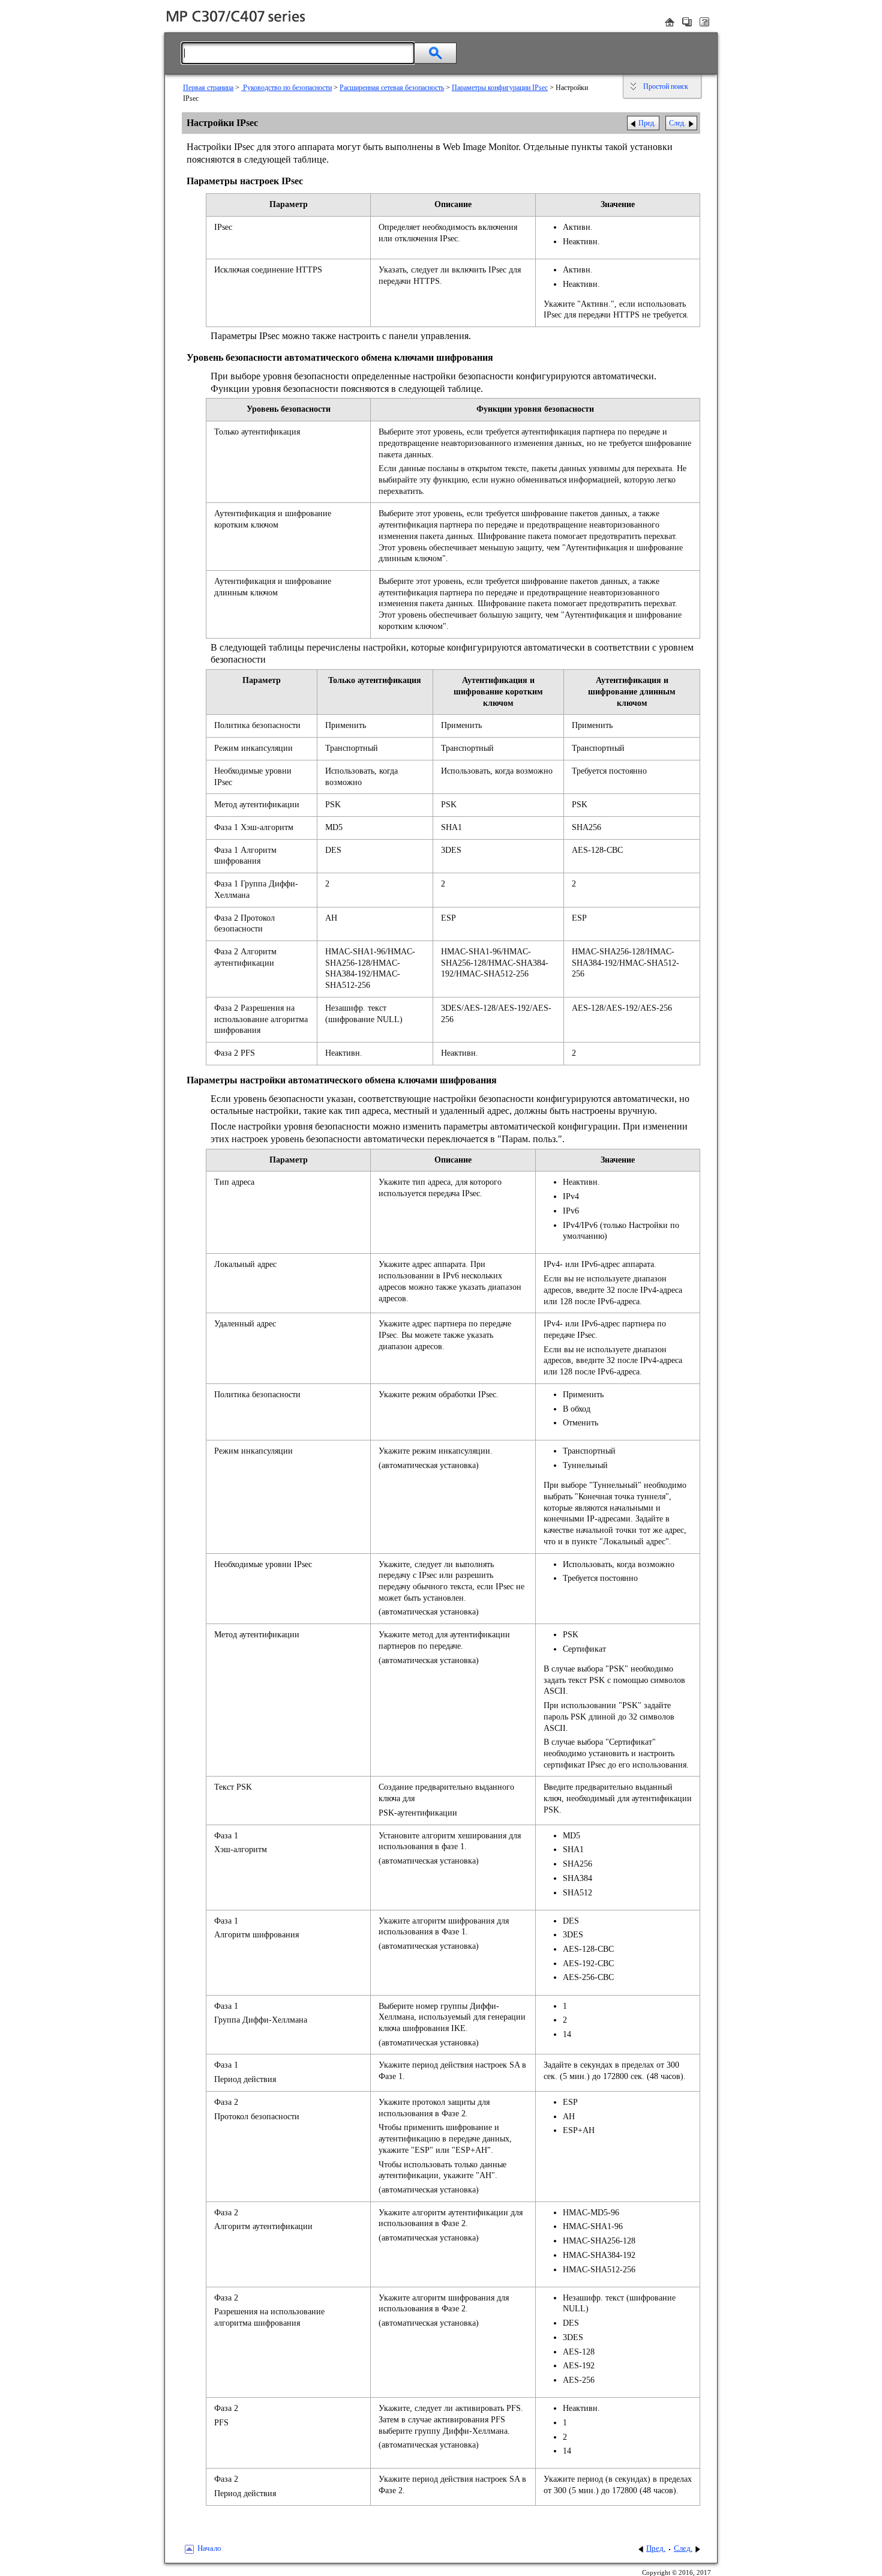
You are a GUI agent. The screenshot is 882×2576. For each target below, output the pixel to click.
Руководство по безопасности (286, 88)
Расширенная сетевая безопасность (392, 88)
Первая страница (208, 88)
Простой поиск (666, 86)
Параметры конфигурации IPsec (500, 88)
